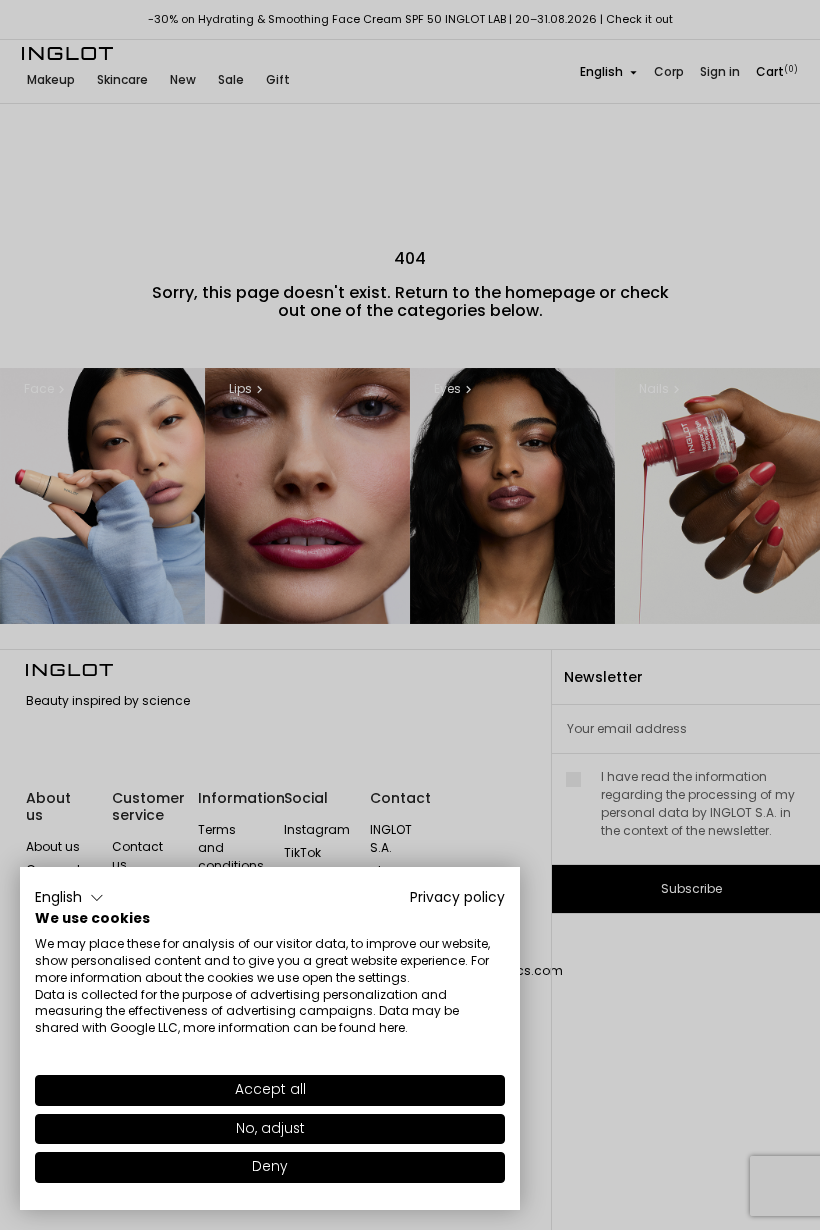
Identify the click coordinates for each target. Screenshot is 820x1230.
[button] (69, 898)
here (392, 1027)
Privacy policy (457, 897)
